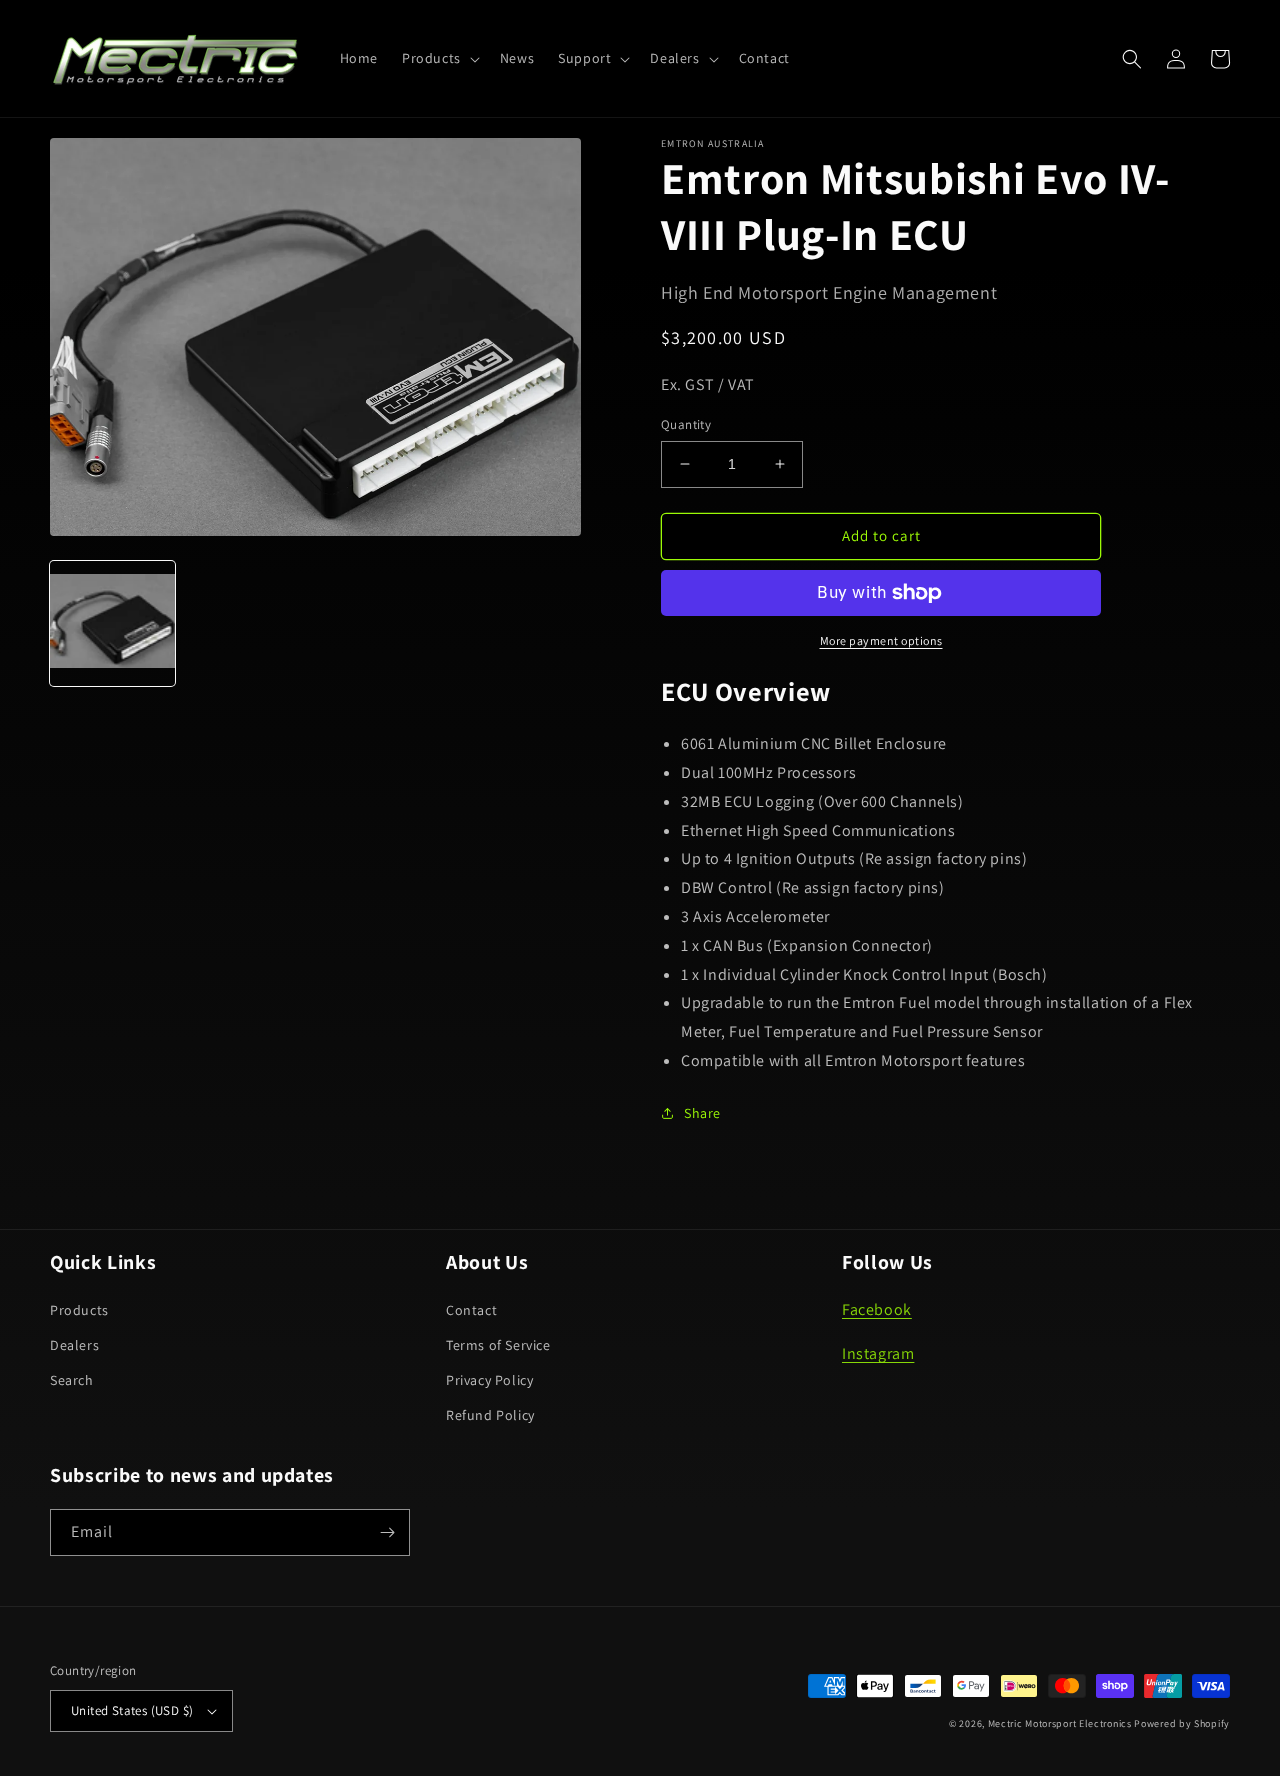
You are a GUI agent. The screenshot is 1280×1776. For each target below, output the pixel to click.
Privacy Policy (489, 1380)
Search (72, 1380)
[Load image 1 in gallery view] (112, 622)
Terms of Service (498, 1345)
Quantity (686, 424)
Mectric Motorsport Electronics (1060, 1723)
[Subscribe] (387, 1532)
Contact (471, 1310)
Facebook (877, 1309)
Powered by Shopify (1182, 1723)
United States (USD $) (132, 1710)
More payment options (881, 640)
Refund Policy (490, 1415)
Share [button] (702, 1113)
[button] (439, 58)
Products (79, 1310)
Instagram (878, 1353)
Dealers (74, 1345)
